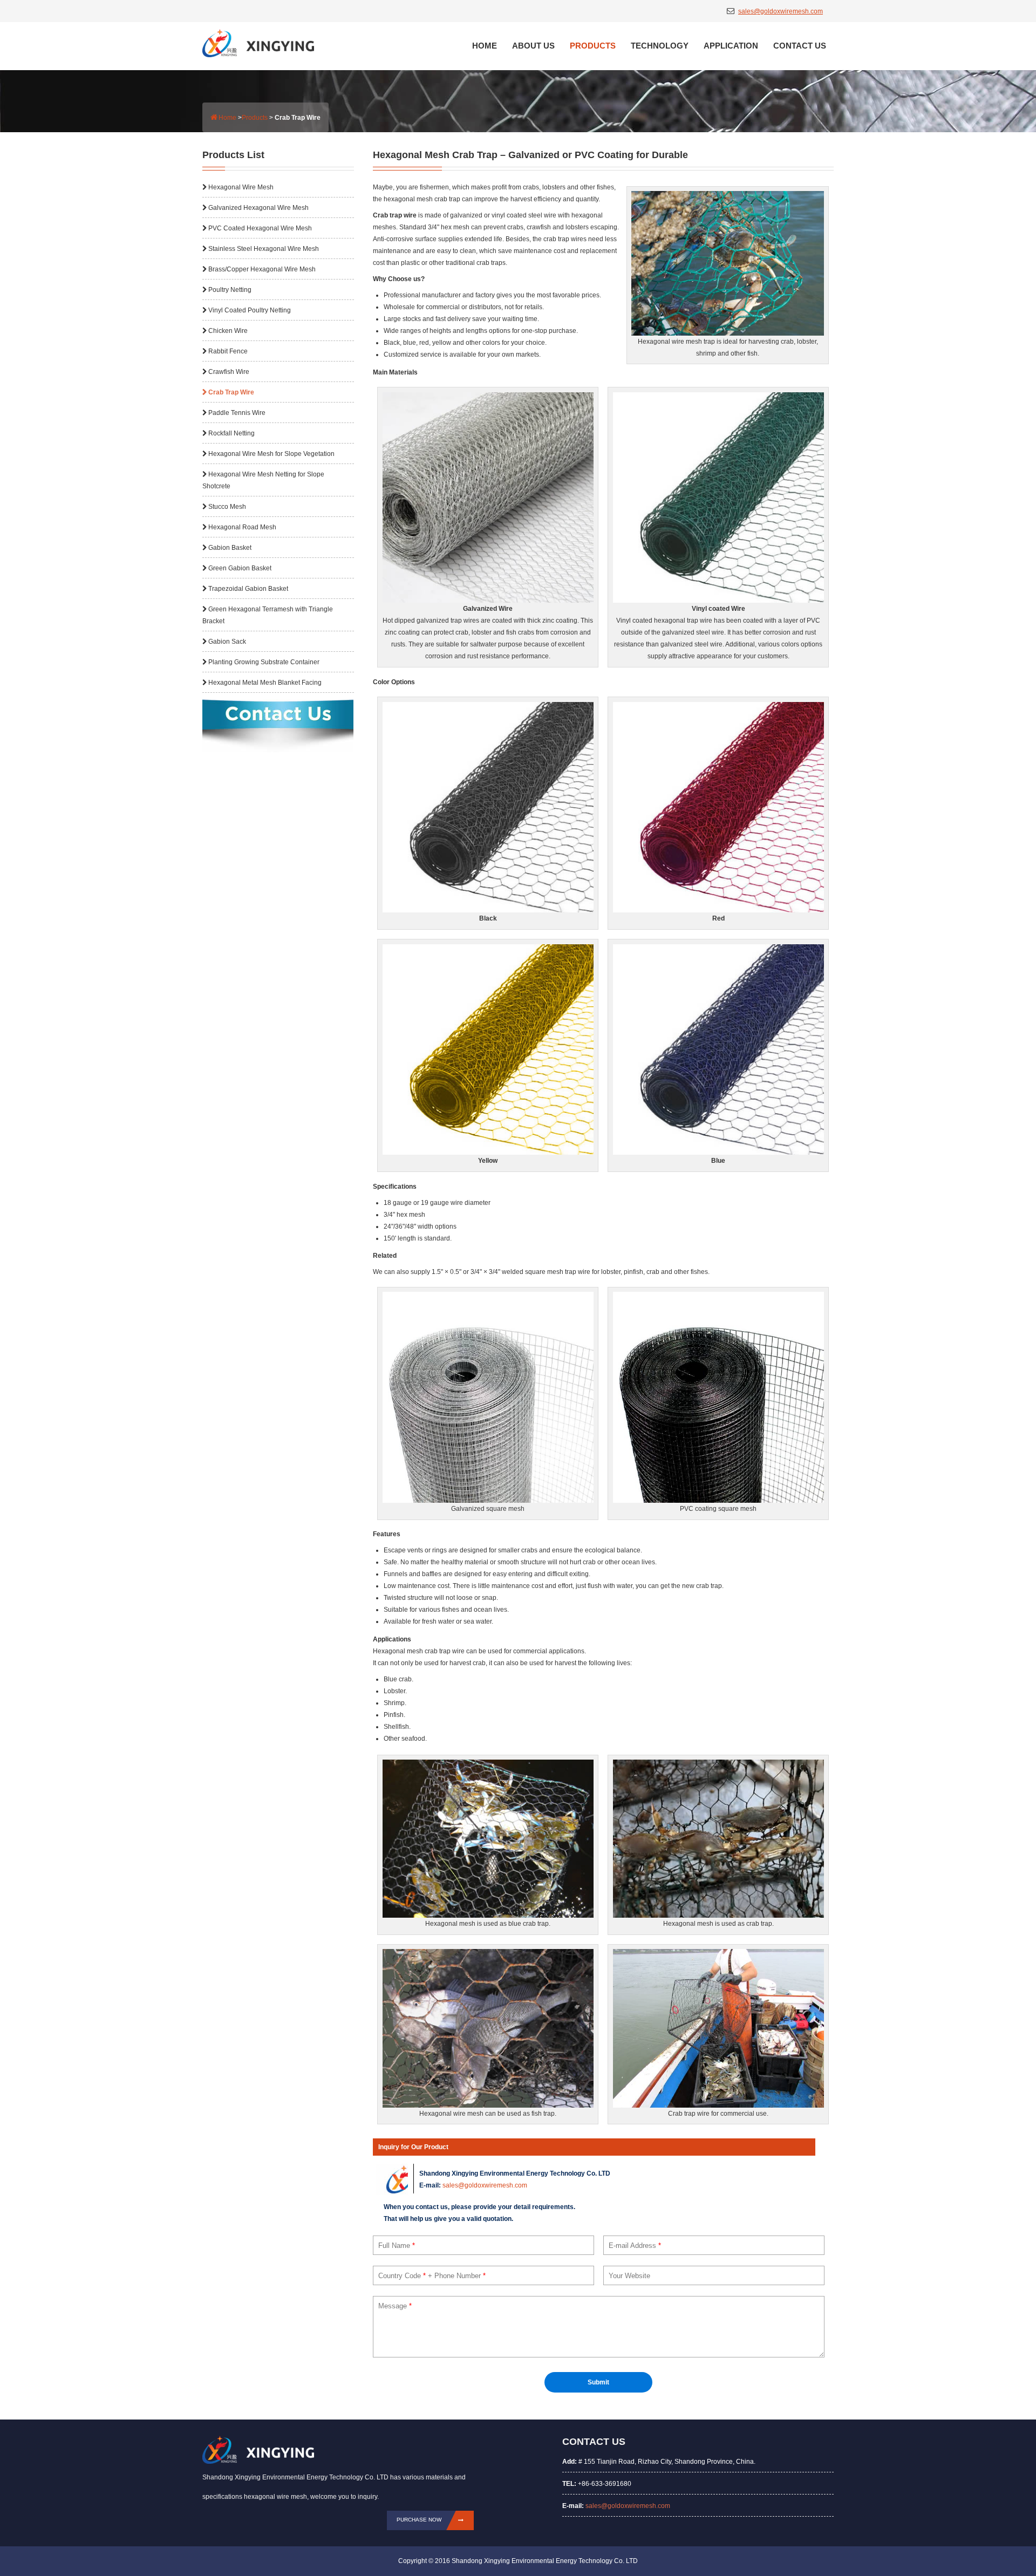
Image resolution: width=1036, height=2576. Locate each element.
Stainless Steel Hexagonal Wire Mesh (264, 249)
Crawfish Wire (229, 372)
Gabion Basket (230, 548)
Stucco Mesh (227, 507)
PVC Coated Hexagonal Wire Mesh (260, 228)
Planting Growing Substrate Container (264, 662)
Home (485, 46)
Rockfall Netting (231, 433)
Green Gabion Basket (240, 568)
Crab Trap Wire (231, 392)
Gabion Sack (227, 642)
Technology (660, 46)
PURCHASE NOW (419, 2520)
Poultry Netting (230, 290)
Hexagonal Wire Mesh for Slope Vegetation (271, 454)
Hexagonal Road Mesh (242, 527)
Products (593, 46)
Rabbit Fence (228, 351)
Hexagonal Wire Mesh (241, 187)
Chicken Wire (228, 331)
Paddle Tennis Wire (237, 413)
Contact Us (800, 46)
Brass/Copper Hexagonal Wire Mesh (262, 269)
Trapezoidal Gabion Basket (248, 589)
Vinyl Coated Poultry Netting (250, 310)
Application (731, 46)
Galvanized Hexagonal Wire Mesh (258, 208)
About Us (533, 46)
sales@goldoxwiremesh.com (781, 11)
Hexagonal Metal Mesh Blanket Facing (265, 683)
